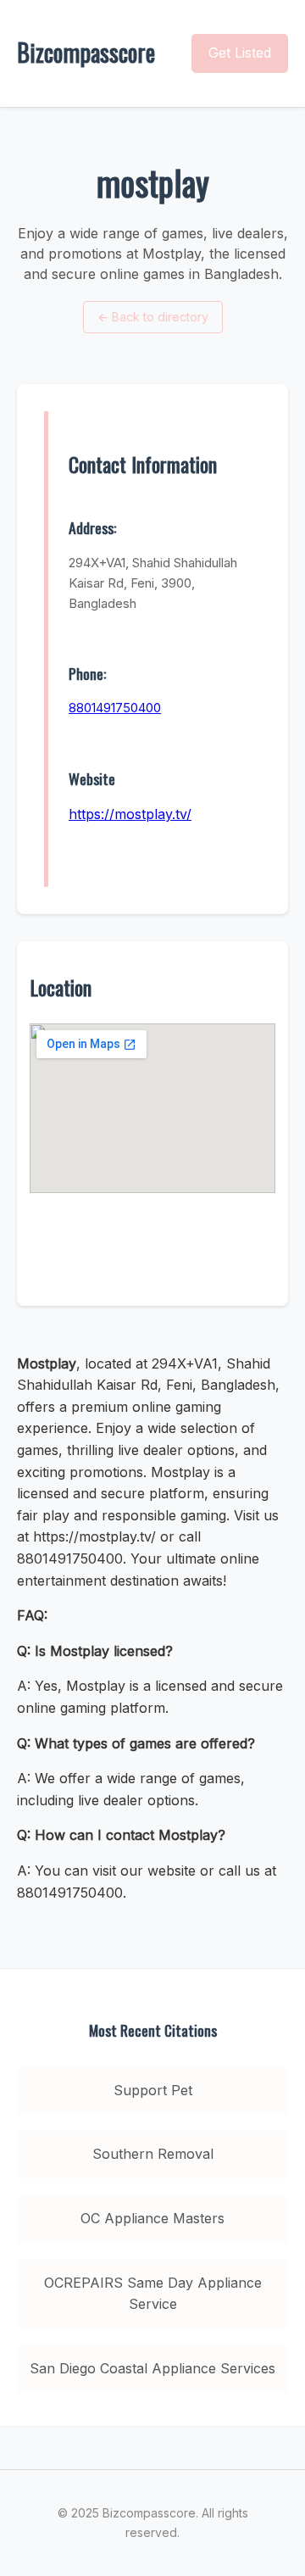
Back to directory (153, 317)
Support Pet (153, 2090)
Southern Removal (153, 2154)
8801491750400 (115, 708)
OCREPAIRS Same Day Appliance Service (153, 2294)
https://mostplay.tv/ (130, 814)
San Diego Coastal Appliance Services (152, 2368)
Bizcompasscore (86, 52)
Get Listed (240, 53)
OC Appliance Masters (152, 2218)
